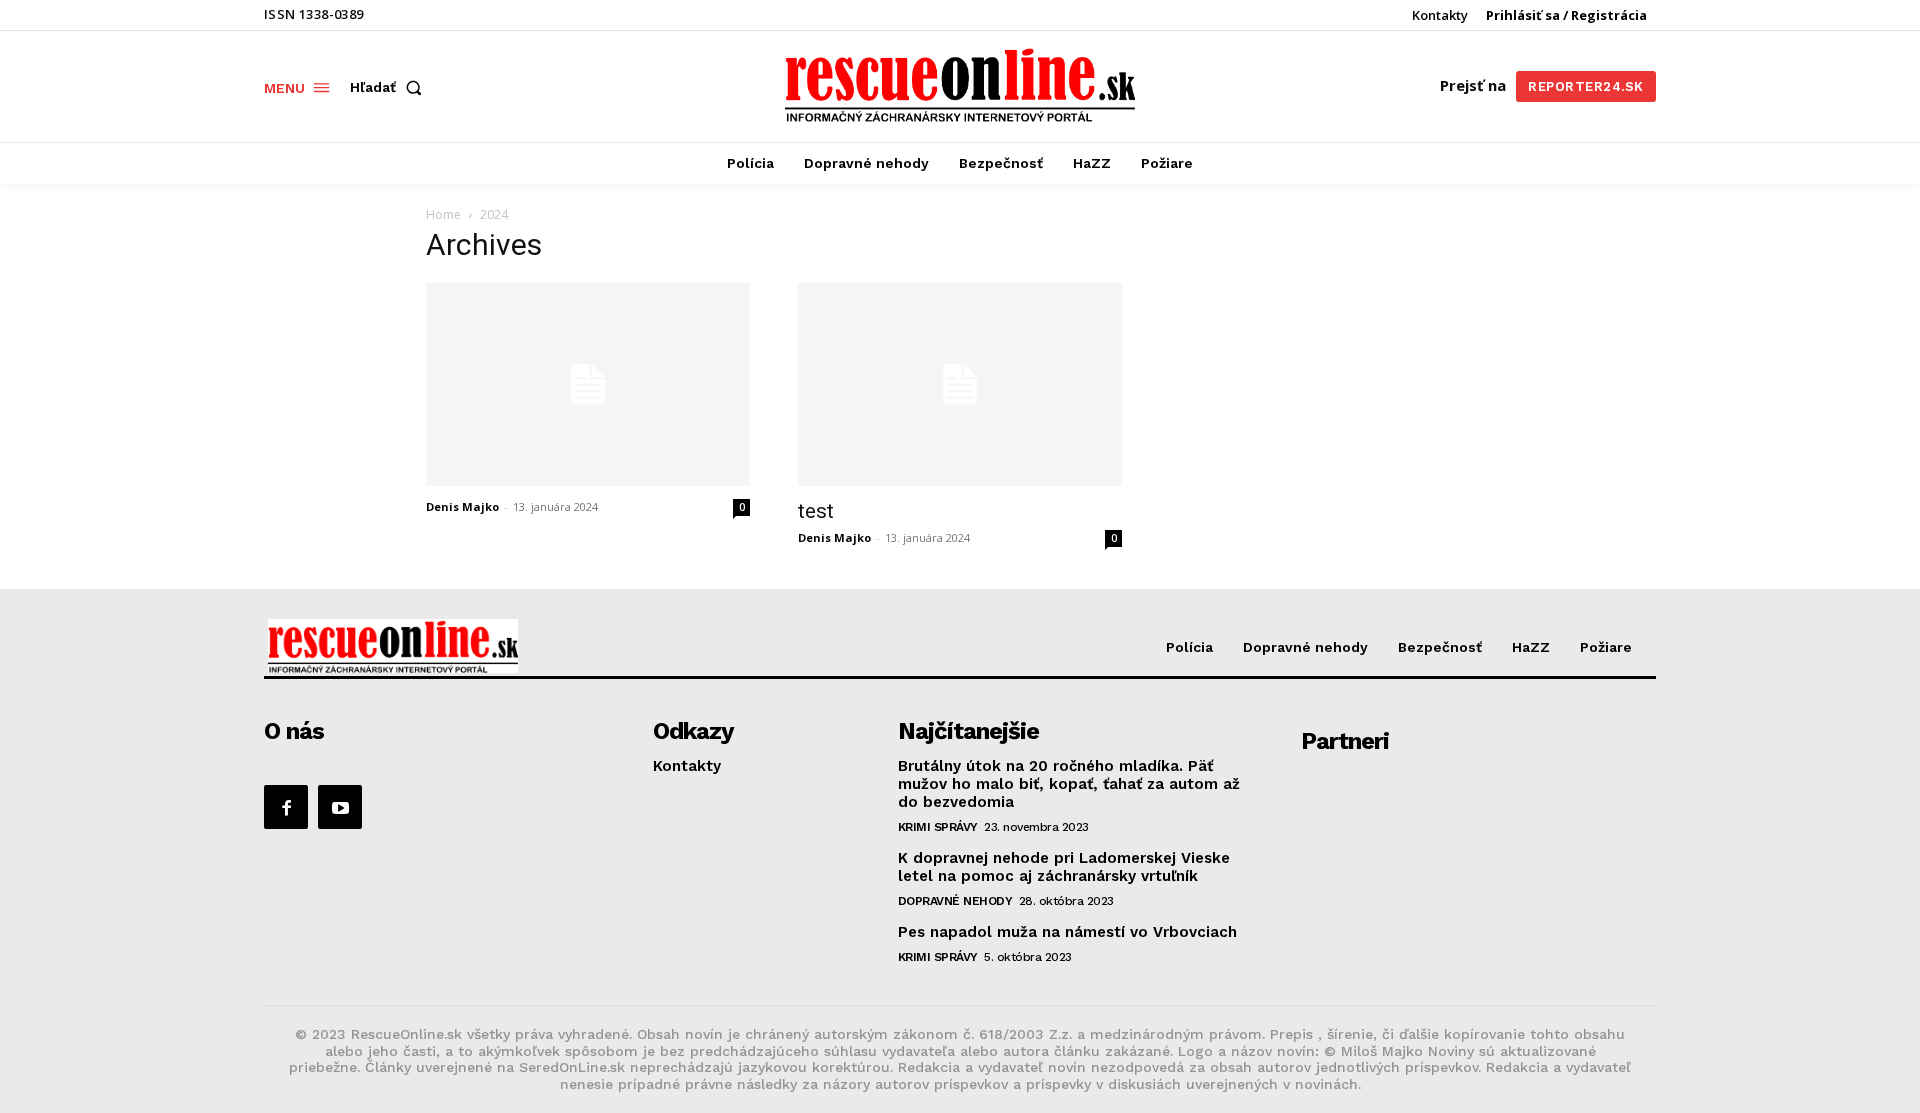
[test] (960, 384)
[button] (390, 87)
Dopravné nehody (955, 901)
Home (443, 214)
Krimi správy (938, 827)
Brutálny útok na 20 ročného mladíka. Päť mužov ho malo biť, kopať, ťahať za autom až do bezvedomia (1069, 784)
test (816, 511)
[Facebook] (286, 807)
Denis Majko (462, 506)
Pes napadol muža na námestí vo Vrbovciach (1067, 932)
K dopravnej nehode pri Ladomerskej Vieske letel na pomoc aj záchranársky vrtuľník (1064, 867)
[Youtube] (340, 807)
